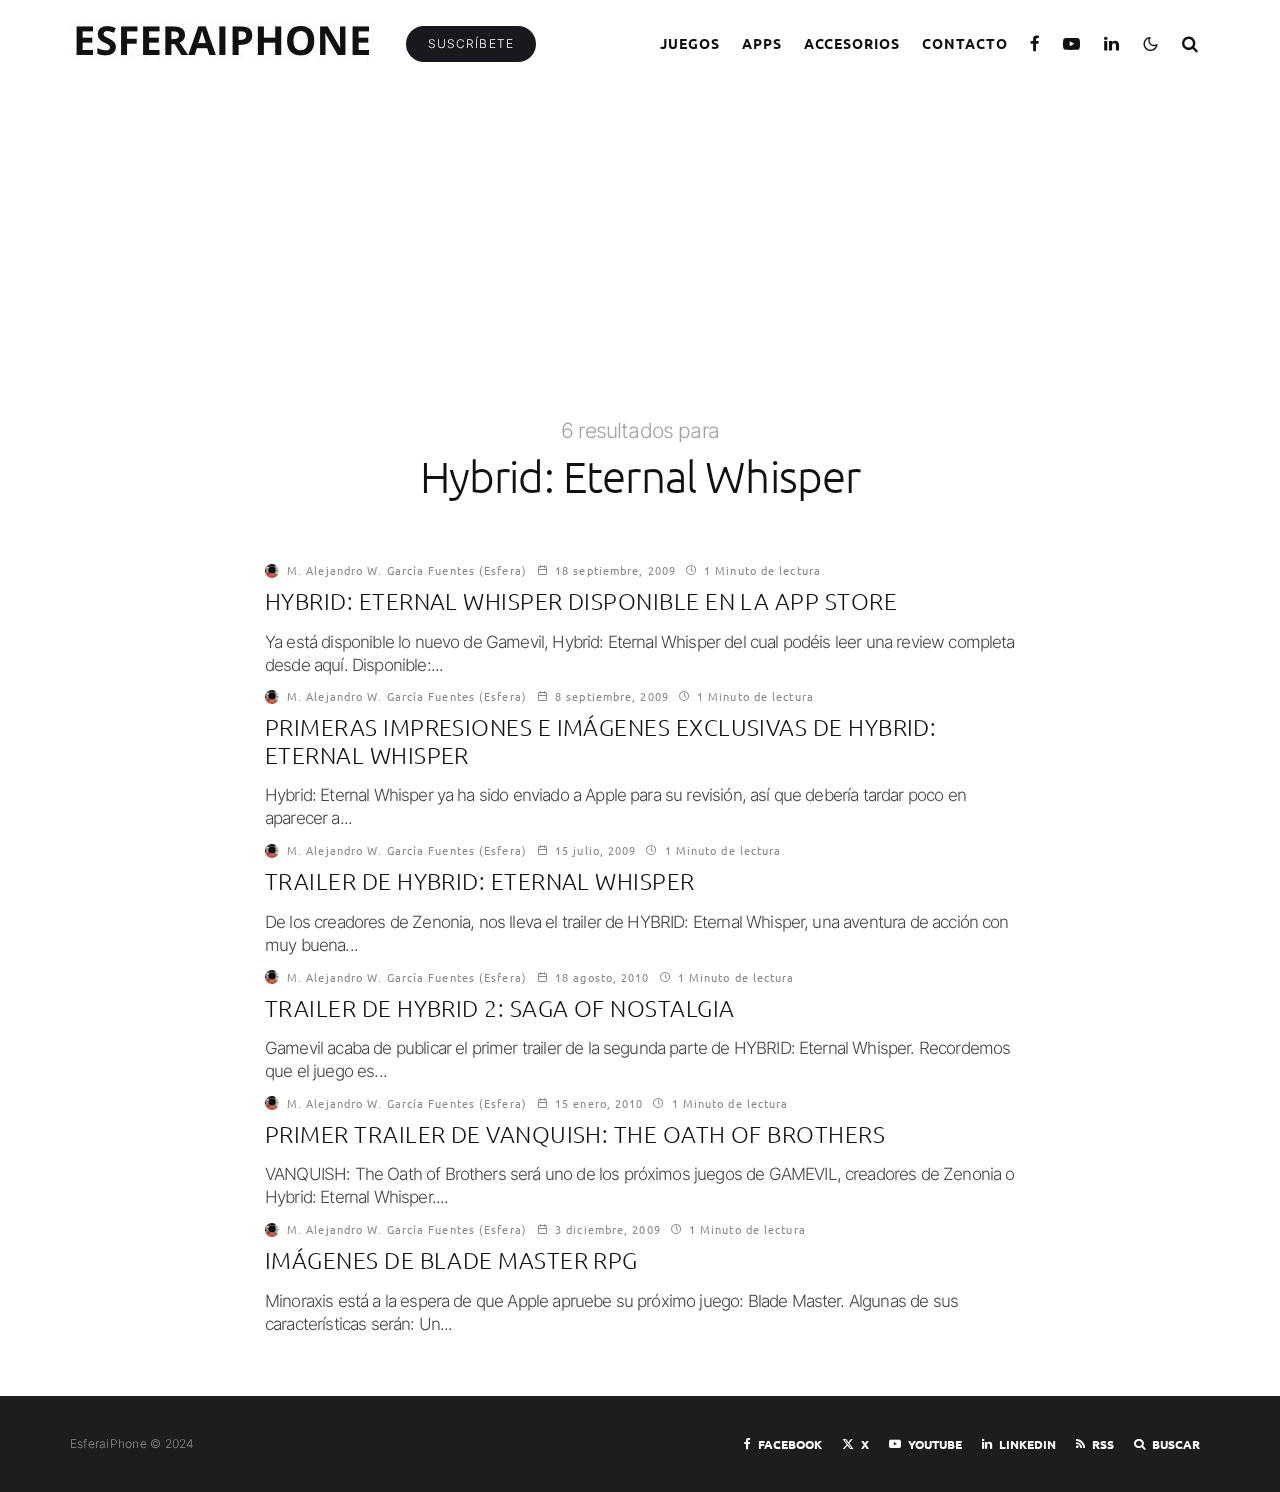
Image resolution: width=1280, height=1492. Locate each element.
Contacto (965, 43)
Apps (762, 43)
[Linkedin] (1112, 43)
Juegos (690, 43)
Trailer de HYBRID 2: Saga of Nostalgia (499, 1008)
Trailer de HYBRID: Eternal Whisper (480, 881)
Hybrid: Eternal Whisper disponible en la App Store (581, 601)
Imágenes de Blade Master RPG (451, 1260)
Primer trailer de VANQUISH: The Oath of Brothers (575, 1134)
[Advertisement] (640, 267)
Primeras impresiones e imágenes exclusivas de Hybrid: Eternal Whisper (600, 741)
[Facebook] (1035, 43)
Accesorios (852, 43)
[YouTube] (1072, 43)
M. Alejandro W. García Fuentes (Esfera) (407, 570)
